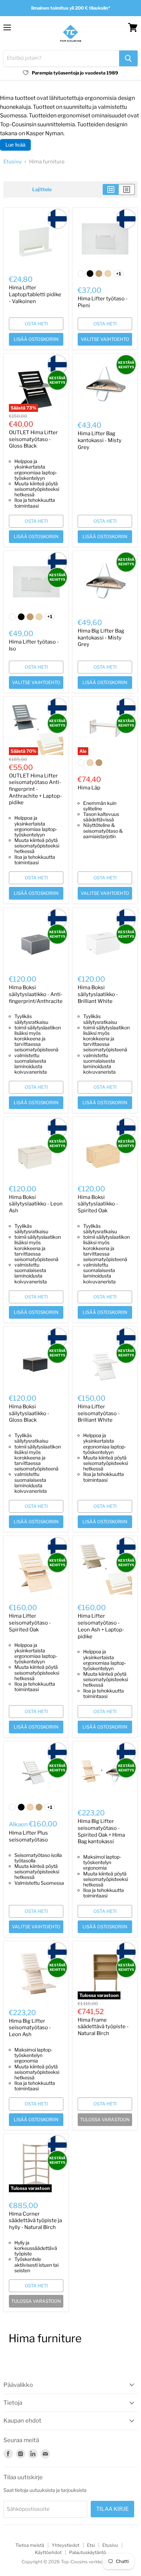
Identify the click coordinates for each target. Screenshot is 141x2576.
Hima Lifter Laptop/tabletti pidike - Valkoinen (35, 294)
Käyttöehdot (48, 2552)
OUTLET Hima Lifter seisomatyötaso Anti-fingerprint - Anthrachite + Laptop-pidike (35, 789)
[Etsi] (128, 58)
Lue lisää (15, 145)
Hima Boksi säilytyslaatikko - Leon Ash (36, 1204)
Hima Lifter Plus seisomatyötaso (28, 1836)
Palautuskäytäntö (88, 2552)
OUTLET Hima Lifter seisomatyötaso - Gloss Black (33, 439)
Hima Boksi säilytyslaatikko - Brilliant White (98, 994)
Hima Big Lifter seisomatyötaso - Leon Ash (30, 2028)
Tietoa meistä (30, 2545)
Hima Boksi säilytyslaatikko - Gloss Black (29, 1413)
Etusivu (12, 162)
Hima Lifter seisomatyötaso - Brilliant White (99, 1413)
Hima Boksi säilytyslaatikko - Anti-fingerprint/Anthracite (36, 994)
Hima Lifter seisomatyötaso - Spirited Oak (30, 1623)
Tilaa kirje (112, 2509)
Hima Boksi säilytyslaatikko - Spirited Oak (98, 1204)
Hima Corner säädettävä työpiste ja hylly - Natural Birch (35, 2221)
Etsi (91, 2545)
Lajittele (42, 189)
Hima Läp (89, 788)
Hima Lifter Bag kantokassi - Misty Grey (100, 440)
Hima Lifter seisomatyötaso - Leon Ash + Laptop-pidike (101, 1626)
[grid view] (111, 189)
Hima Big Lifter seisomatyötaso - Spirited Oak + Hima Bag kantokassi (101, 1831)
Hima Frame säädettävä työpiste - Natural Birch (103, 2027)
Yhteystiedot (66, 2545)
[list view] (127, 189)
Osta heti (36, 324)
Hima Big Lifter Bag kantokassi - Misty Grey (101, 638)
